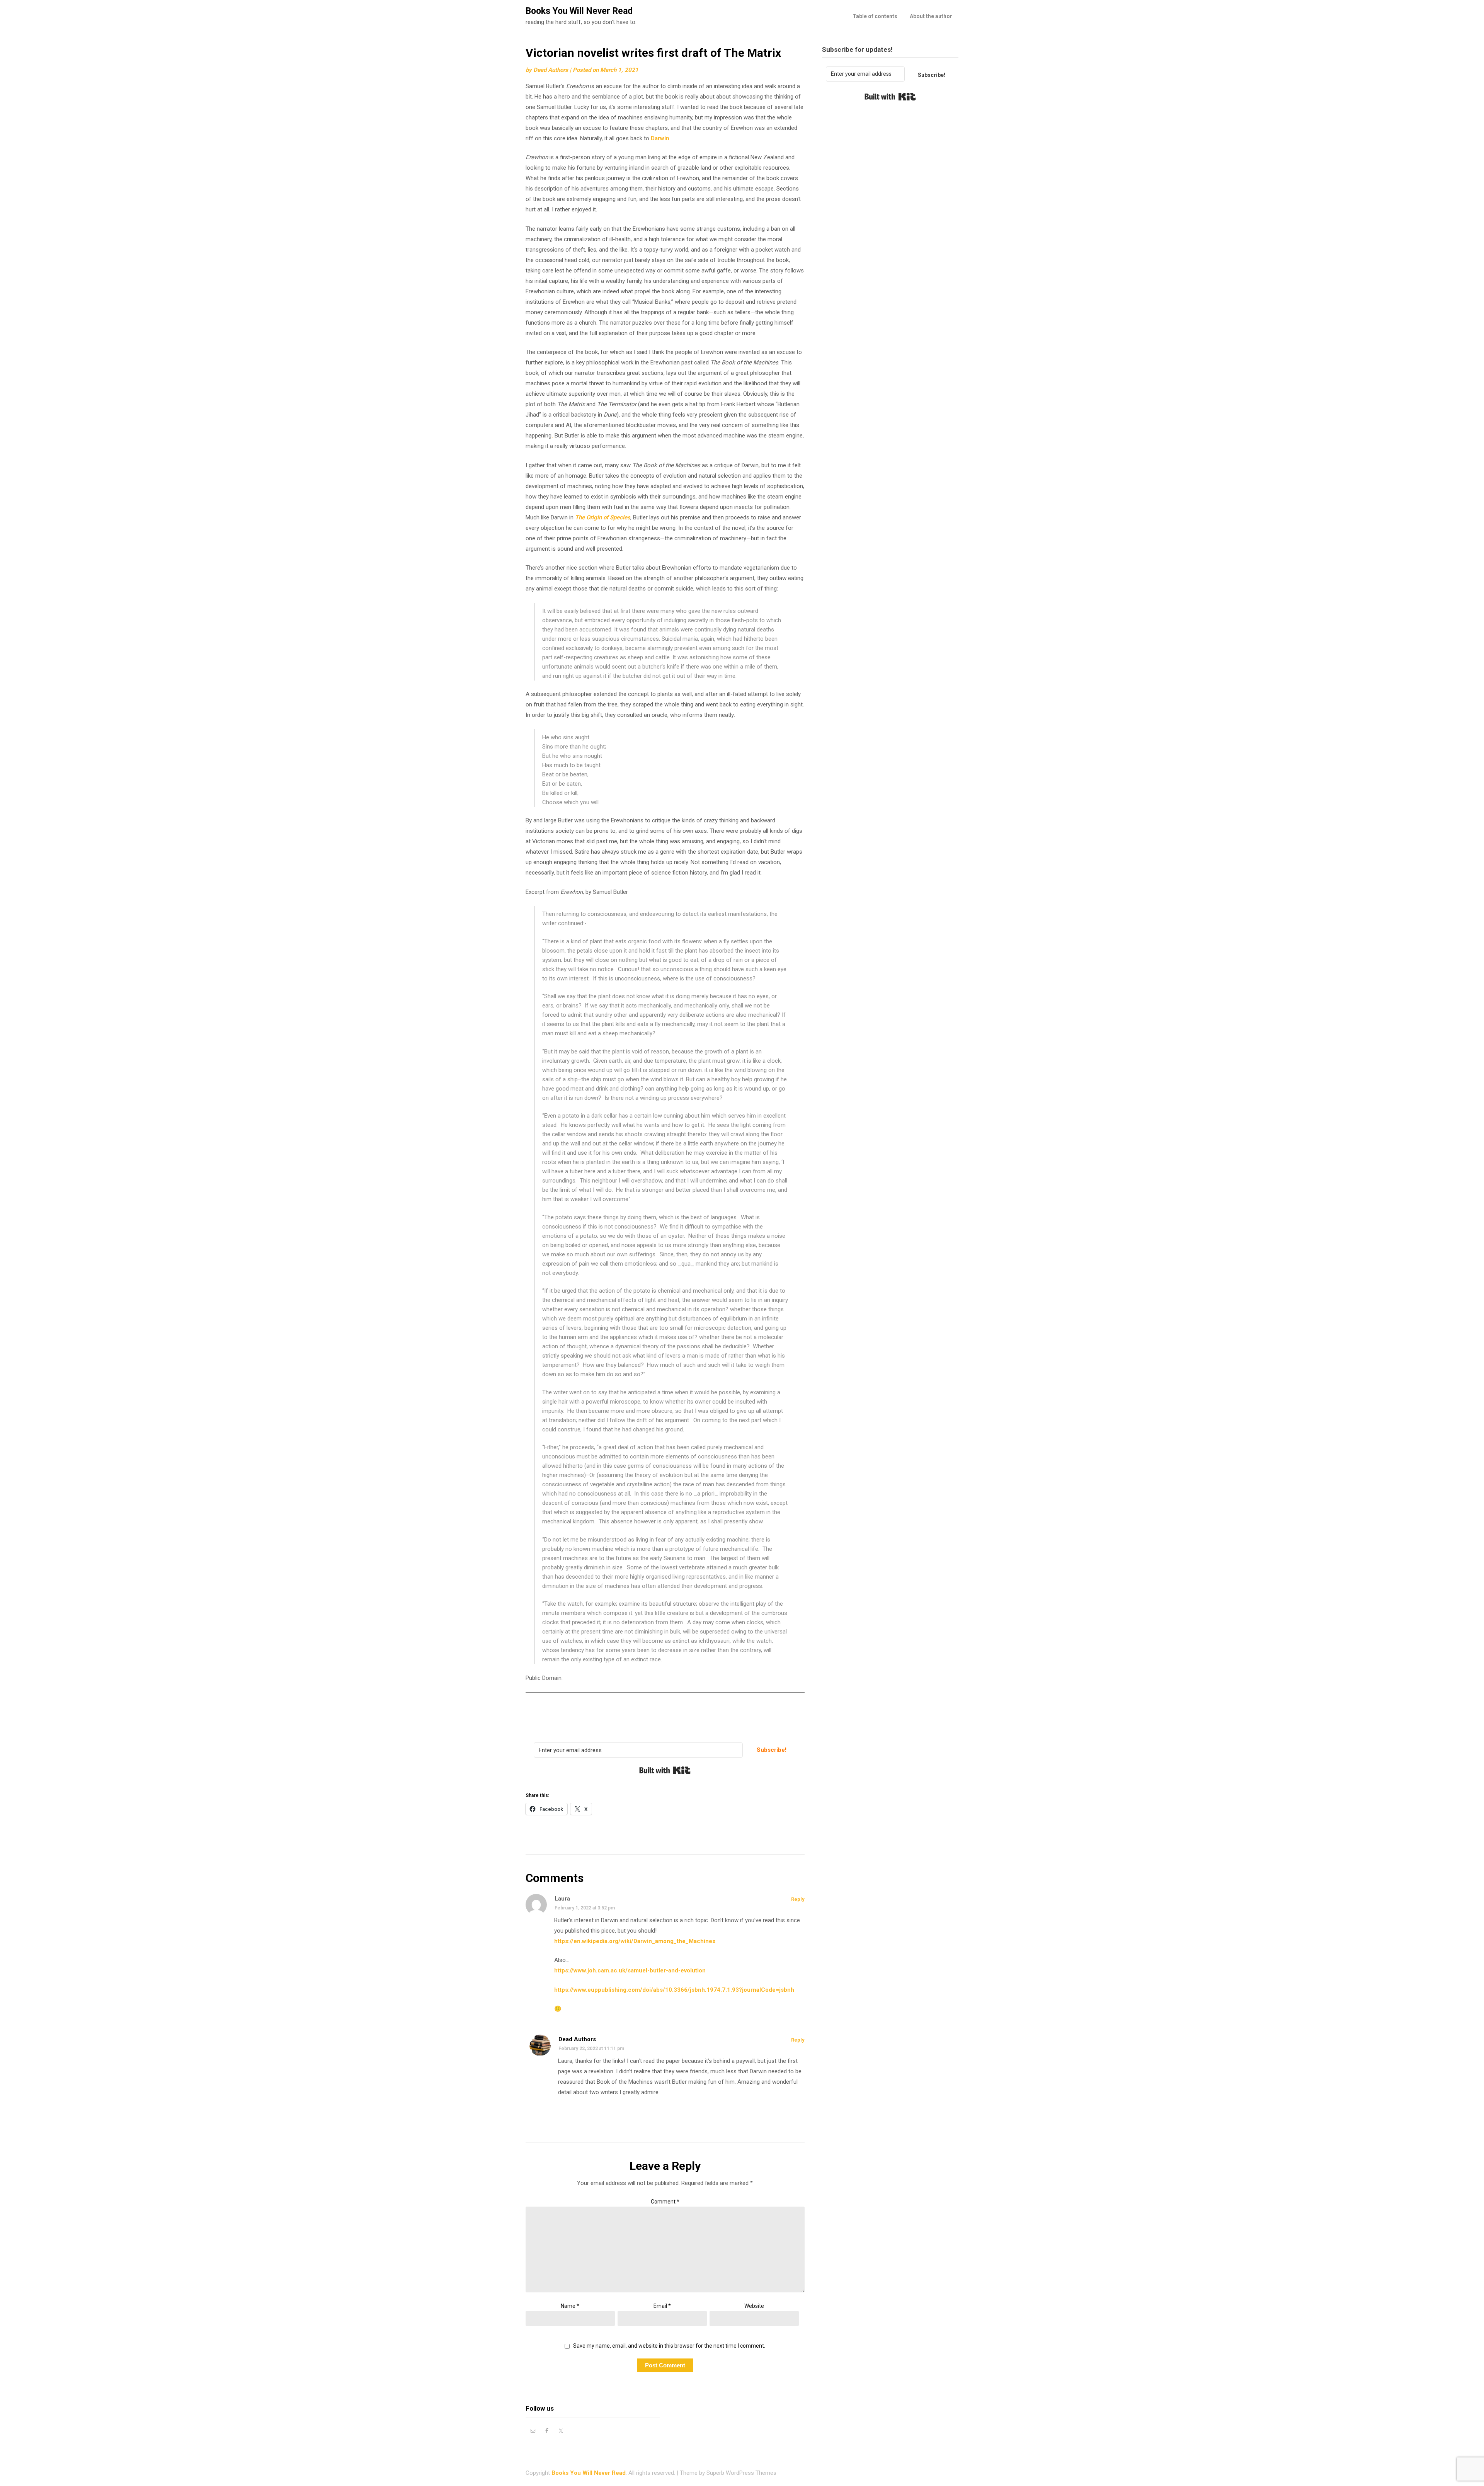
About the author (931, 16)
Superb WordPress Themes (741, 2473)
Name (570, 2306)
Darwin (660, 138)
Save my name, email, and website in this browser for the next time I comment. (669, 2346)
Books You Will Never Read (579, 11)
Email (662, 2306)
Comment (665, 2202)
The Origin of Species (603, 517)
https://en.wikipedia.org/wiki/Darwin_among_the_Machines (635, 1941)
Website (754, 2306)
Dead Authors (551, 70)
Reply (798, 1899)
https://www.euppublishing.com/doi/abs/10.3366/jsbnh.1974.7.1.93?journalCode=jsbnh (674, 1990)
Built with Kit (665, 1770)
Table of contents (875, 16)
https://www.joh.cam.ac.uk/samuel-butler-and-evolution (630, 1970)
